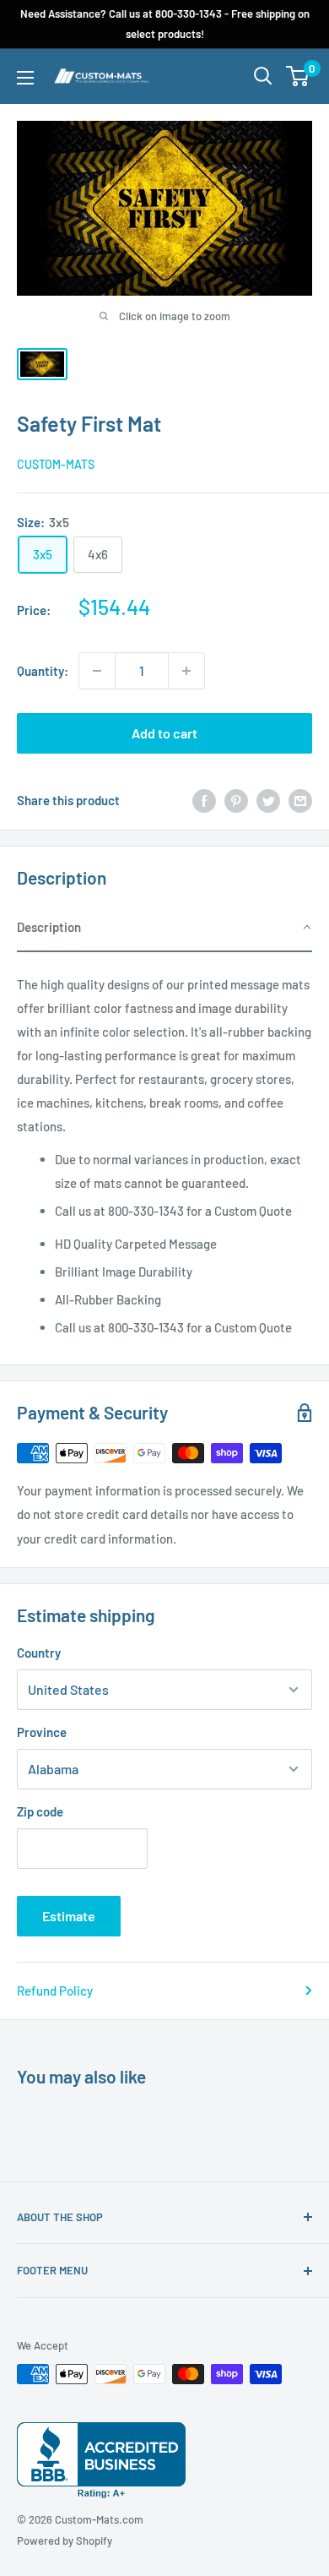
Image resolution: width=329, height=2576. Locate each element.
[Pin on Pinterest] (236, 800)
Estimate (69, 1916)
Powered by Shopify (65, 2541)
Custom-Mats (56, 464)
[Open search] (263, 76)
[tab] (164, 928)
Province (42, 1732)
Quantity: (43, 671)
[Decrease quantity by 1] (97, 671)
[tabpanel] (164, 1150)
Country (39, 1653)
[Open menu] (25, 78)
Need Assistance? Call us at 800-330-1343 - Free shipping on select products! (165, 24)
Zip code (40, 1811)
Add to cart (164, 733)
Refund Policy (55, 1991)
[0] (298, 76)
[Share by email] (300, 800)
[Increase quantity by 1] (186, 671)
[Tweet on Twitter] (268, 800)
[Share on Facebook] (204, 800)
